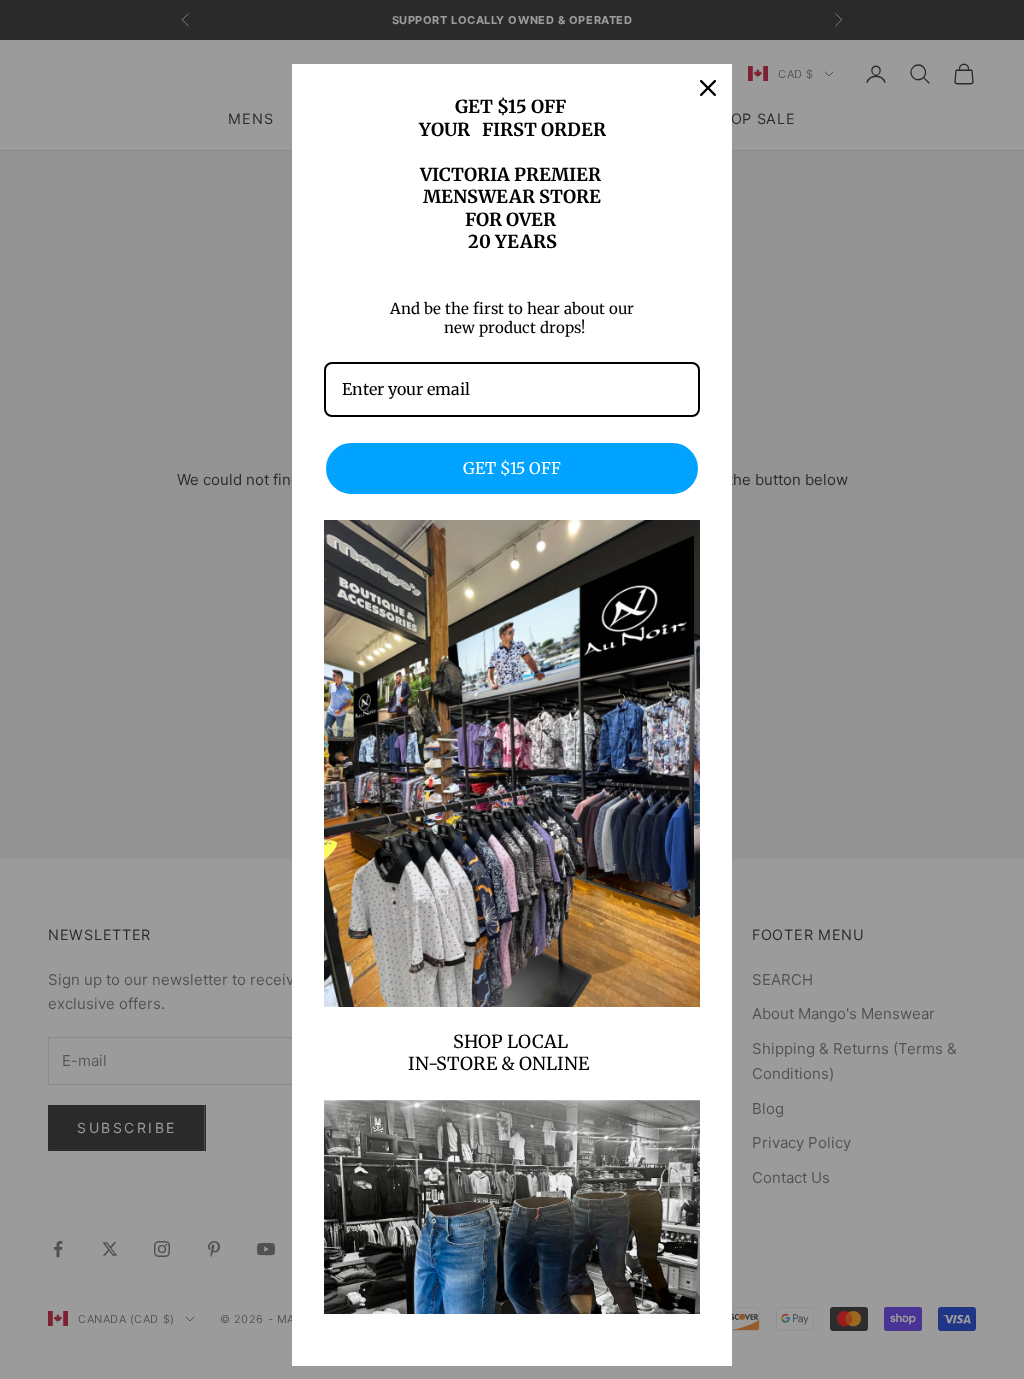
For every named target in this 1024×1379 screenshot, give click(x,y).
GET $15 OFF (512, 468)
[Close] (708, 88)
